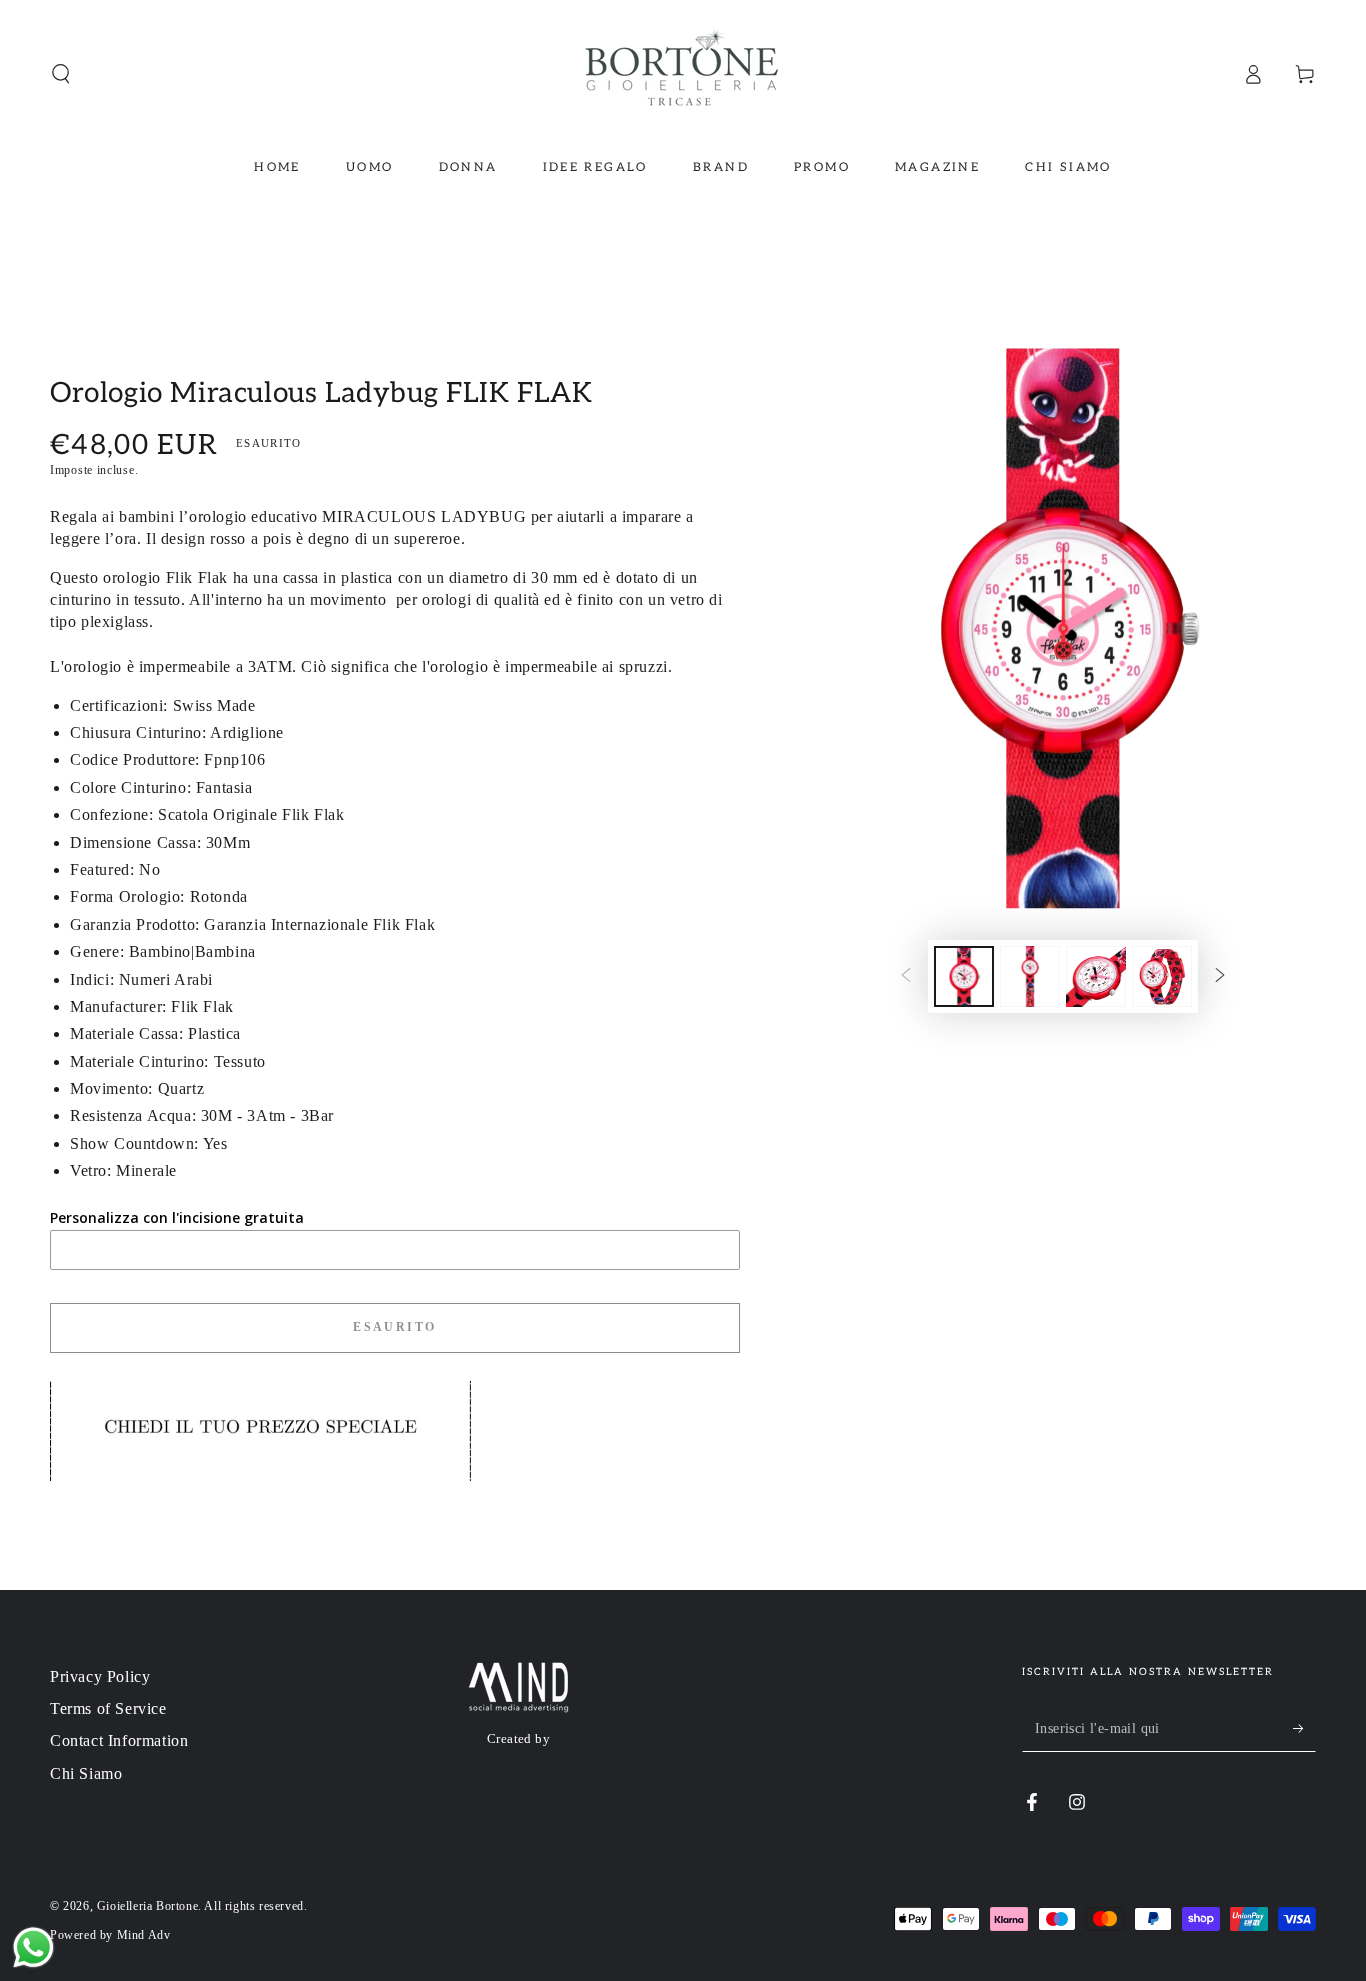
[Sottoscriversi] (1304, 1729)
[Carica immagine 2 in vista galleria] (1030, 976)
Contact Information (119, 1740)
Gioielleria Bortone (147, 1906)
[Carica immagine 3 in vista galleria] (1096, 976)
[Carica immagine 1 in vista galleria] (964, 976)
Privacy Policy (100, 1676)
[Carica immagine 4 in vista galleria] (1162, 976)
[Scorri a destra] (1220, 977)
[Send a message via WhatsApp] (33, 1947)
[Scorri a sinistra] (906, 977)
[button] (61, 74)
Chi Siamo (86, 1773)
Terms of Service (108, 1708)
